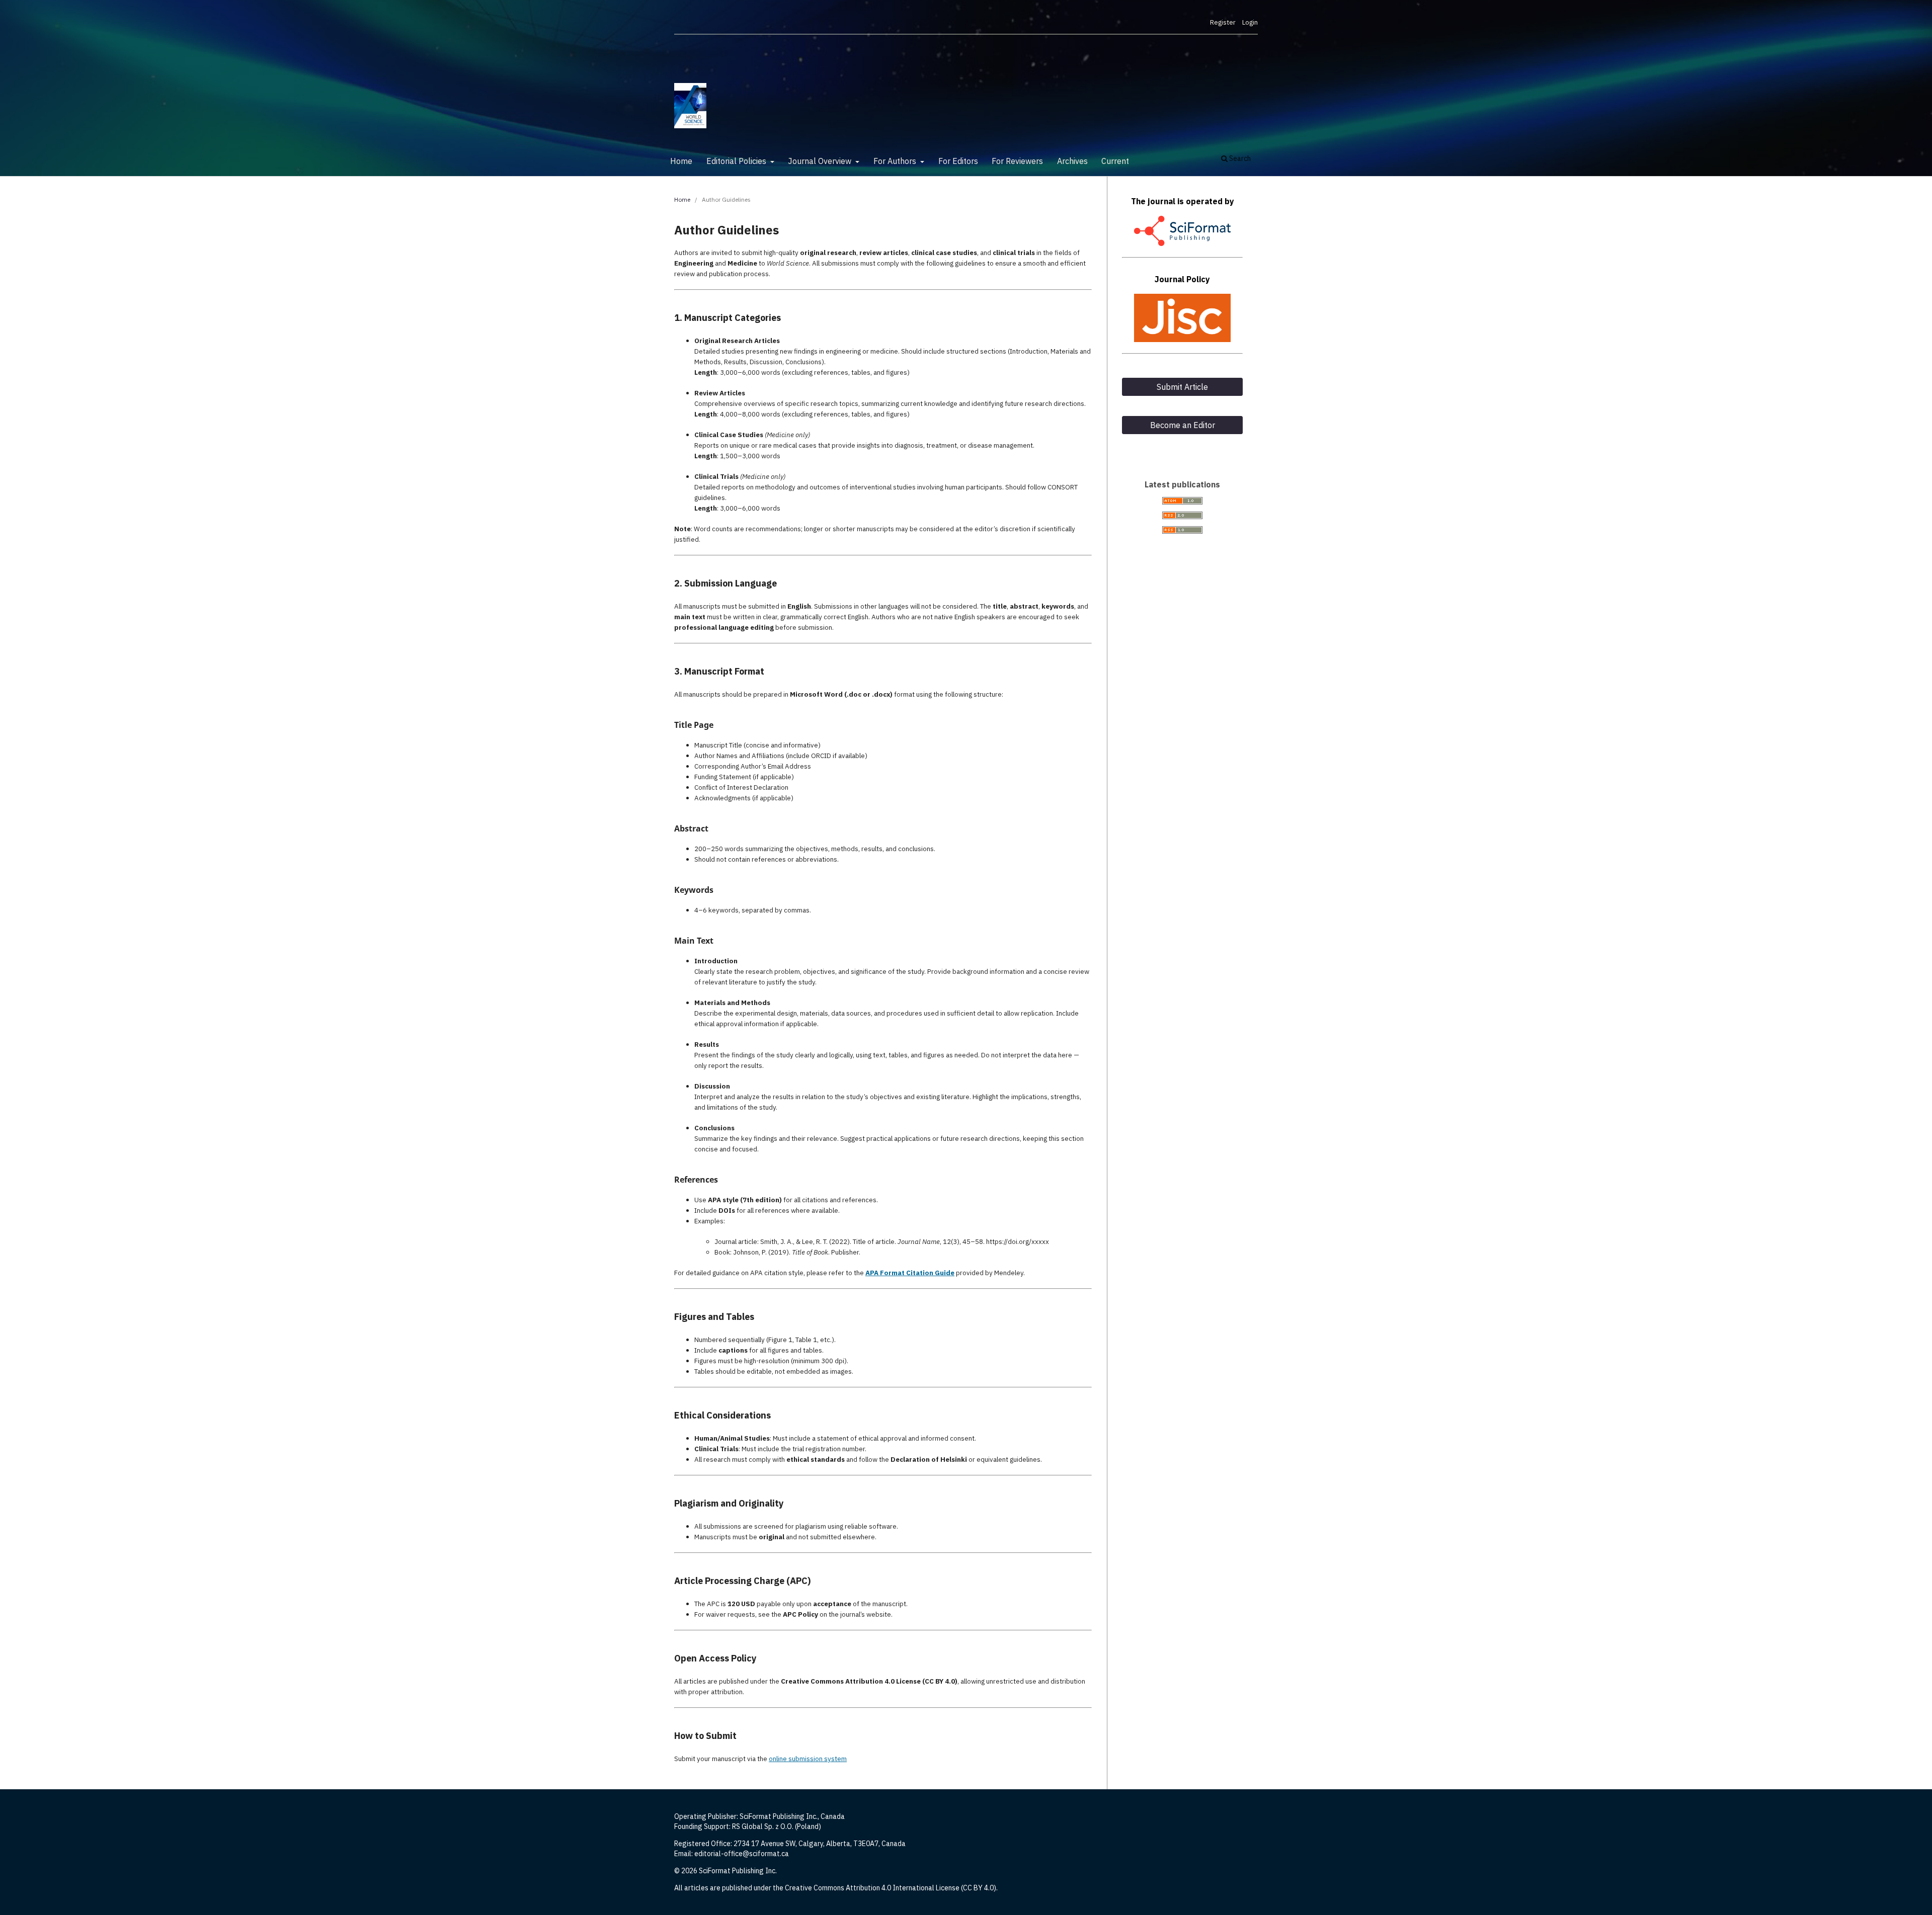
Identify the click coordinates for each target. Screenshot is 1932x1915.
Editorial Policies (737, 161)
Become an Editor (1183, 425)
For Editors (958, 161)
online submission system (808, 1759)
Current (1115, 161)
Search (1239, 158)
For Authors (896, 161)
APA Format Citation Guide (910, 1273)
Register (1223, 22)
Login (1250, 22)
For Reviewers (1017, 161)
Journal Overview (821, 161)
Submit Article (1182, 387)
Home (681, 161)
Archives (1072, 161)
